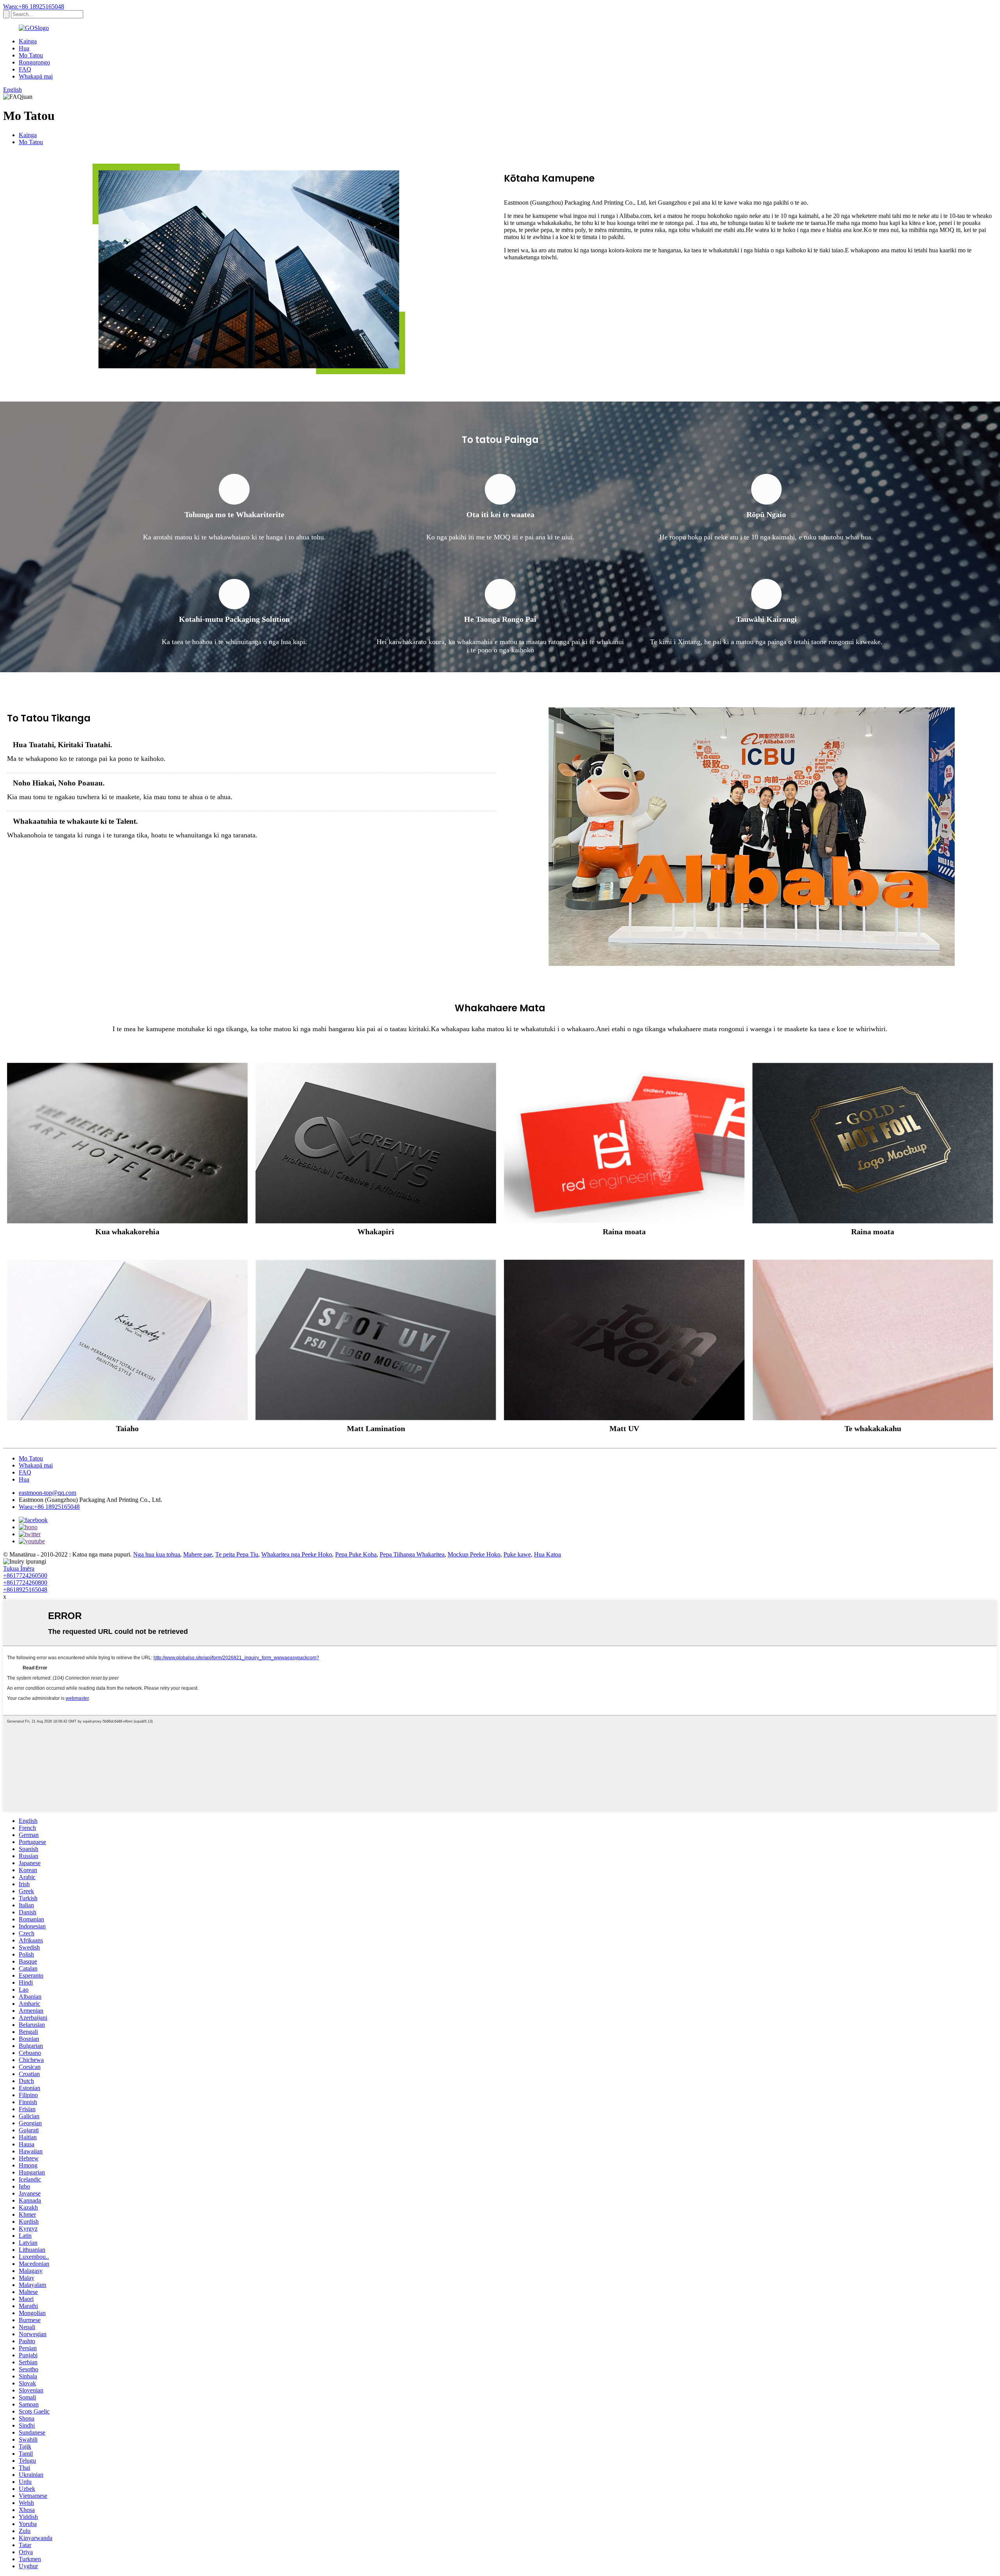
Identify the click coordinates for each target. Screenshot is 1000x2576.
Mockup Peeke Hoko (474, 1554)
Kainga (28, 41)
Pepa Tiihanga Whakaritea (412, 1554)
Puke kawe (517, 1554)
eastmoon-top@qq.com (47, 1493)
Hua (24, 48)
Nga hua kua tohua (157, 1554)
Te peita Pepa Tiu (237, 1554)
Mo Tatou (31, 55)
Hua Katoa (547, 1554)
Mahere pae (198, 1554)
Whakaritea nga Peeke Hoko (297, 1554)
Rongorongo (34, 62)
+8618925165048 (25, 1590)
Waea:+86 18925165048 (34, 6)
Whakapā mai (36, 76)
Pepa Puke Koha (356, 1554)
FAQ (25, 69)
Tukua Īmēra (19, 1568)
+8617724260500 (25, 1575)
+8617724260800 (25, 1583)
